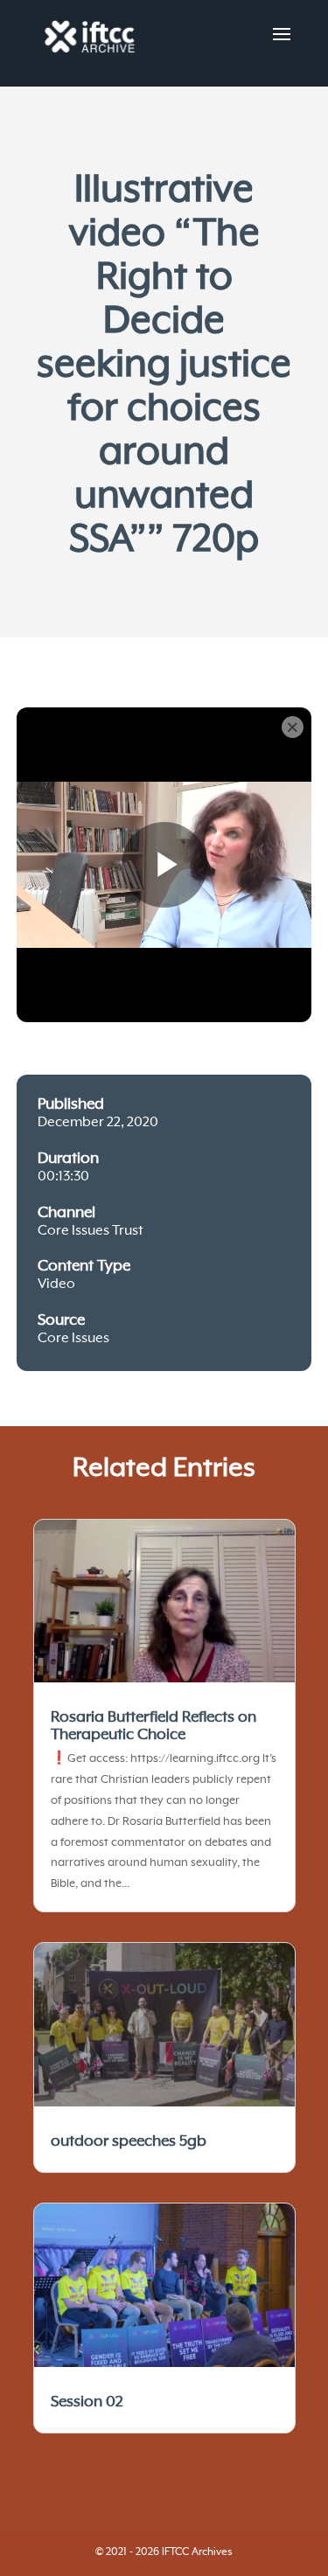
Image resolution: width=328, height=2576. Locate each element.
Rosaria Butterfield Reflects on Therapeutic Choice (154, 1726)
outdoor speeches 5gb (129, 2141)
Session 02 (87, 2402)
